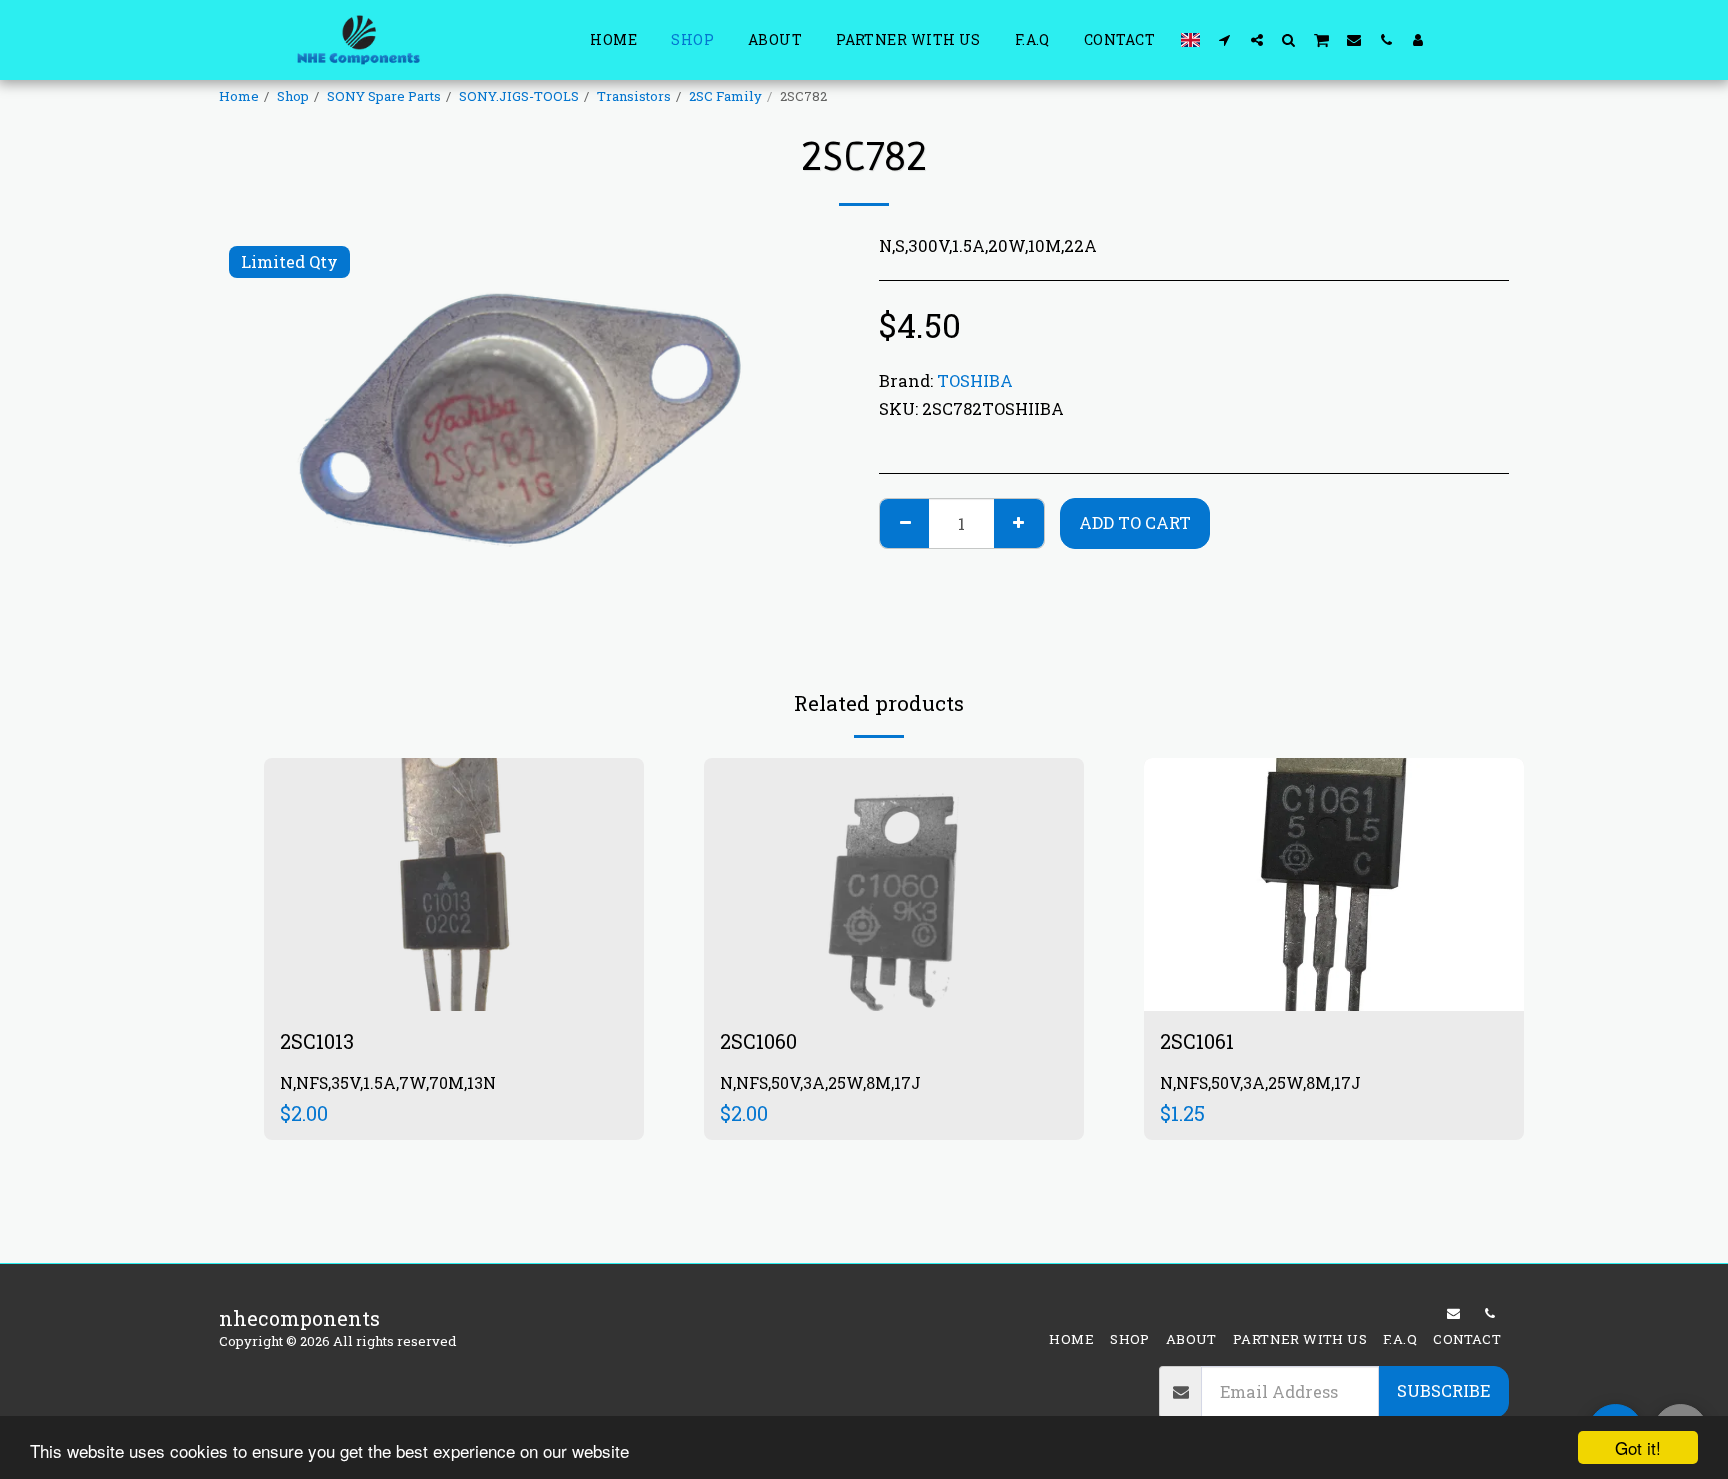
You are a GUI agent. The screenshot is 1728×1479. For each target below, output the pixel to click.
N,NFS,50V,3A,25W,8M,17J (820, 1082)
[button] (1225, 39)
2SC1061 (1197, 1041)
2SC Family (725, 96)
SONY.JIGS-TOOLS (519, 96)
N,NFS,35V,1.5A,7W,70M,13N (388, 1082)
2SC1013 (317, 1041)
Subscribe (1443, 1390)
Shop (293, 96)
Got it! (1638, 1447)
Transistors (634, 96)
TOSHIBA (975, 380)
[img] (454, 884)
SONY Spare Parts (384, 96)
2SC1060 (758, 1041)
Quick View (454, 943)
